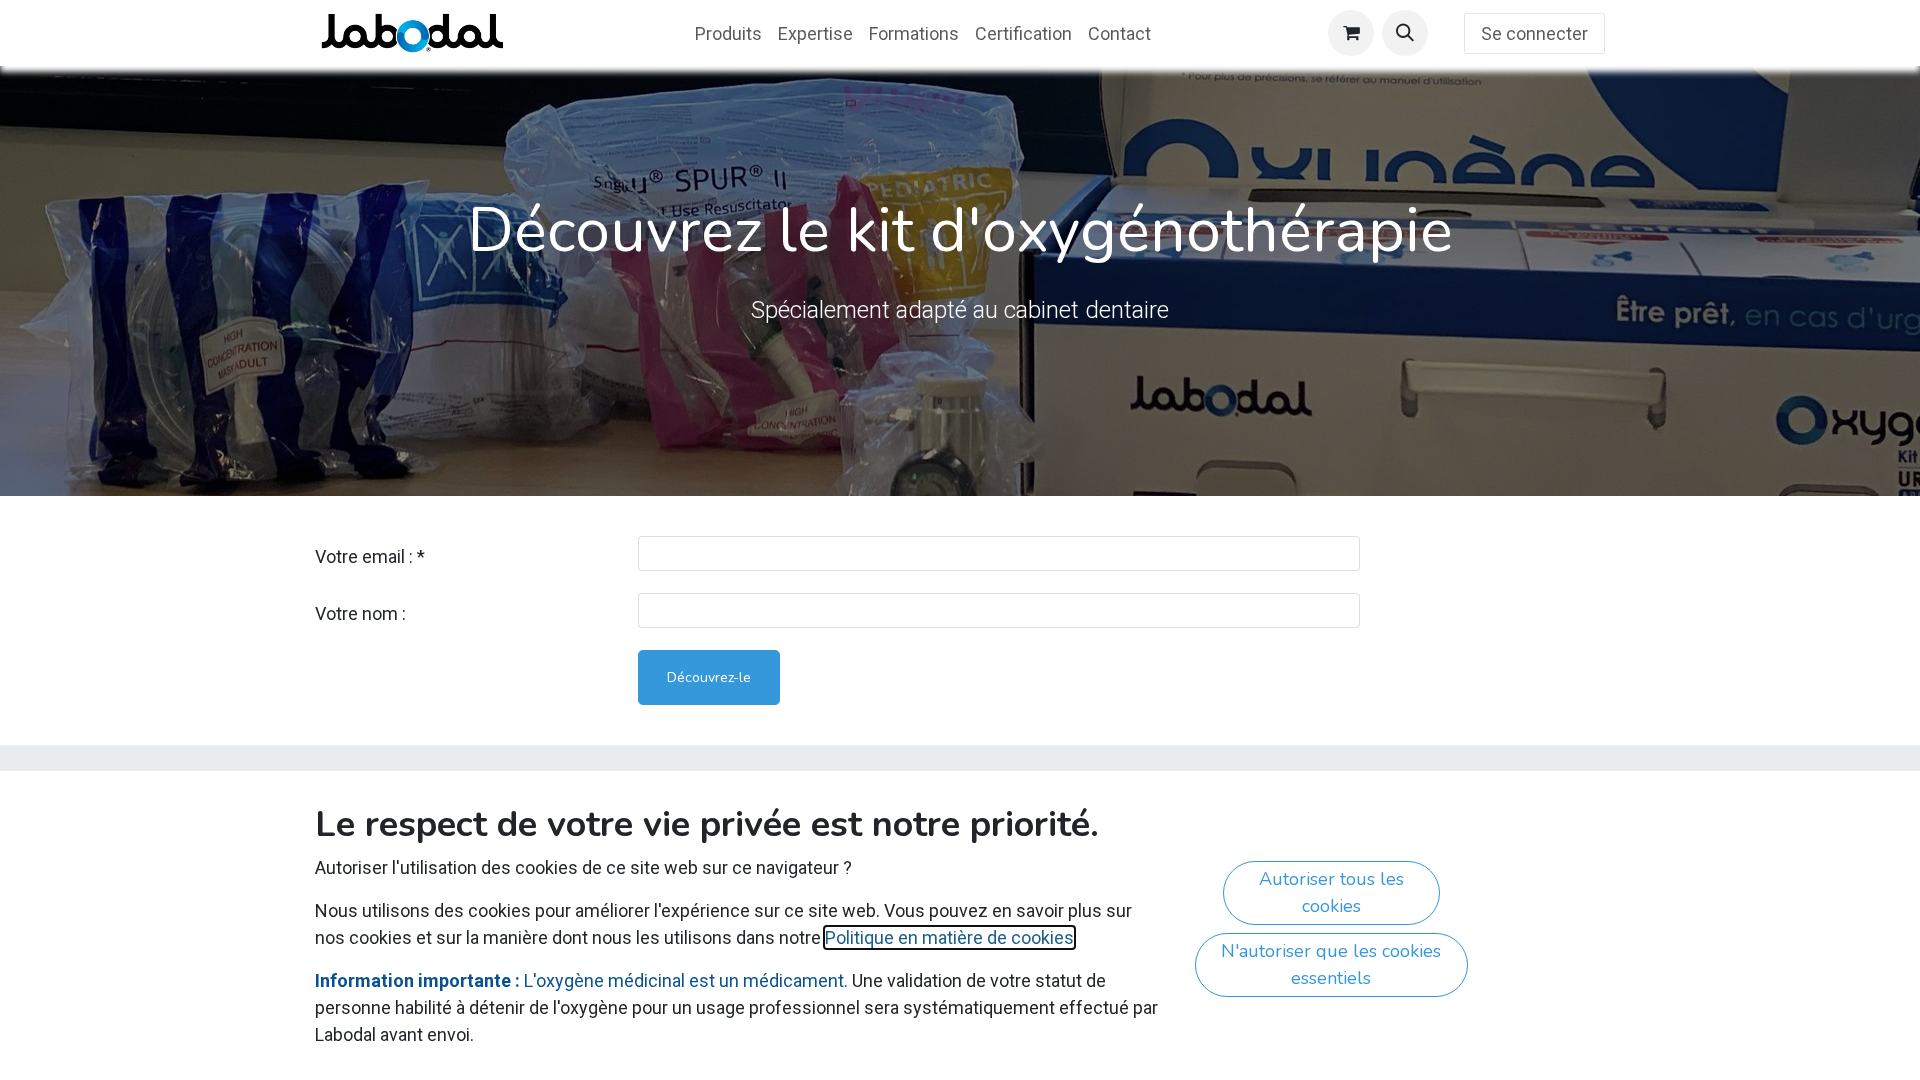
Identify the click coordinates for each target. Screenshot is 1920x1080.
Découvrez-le (709, 677)
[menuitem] (728, 33)
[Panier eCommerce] (1351, 33)
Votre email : (364, 556)
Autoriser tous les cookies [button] (1331, 892)
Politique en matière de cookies (949, 937)
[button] (1405, 33)
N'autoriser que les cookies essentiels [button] (1331, 964)
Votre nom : (364, 613)
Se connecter (1534, 33)
